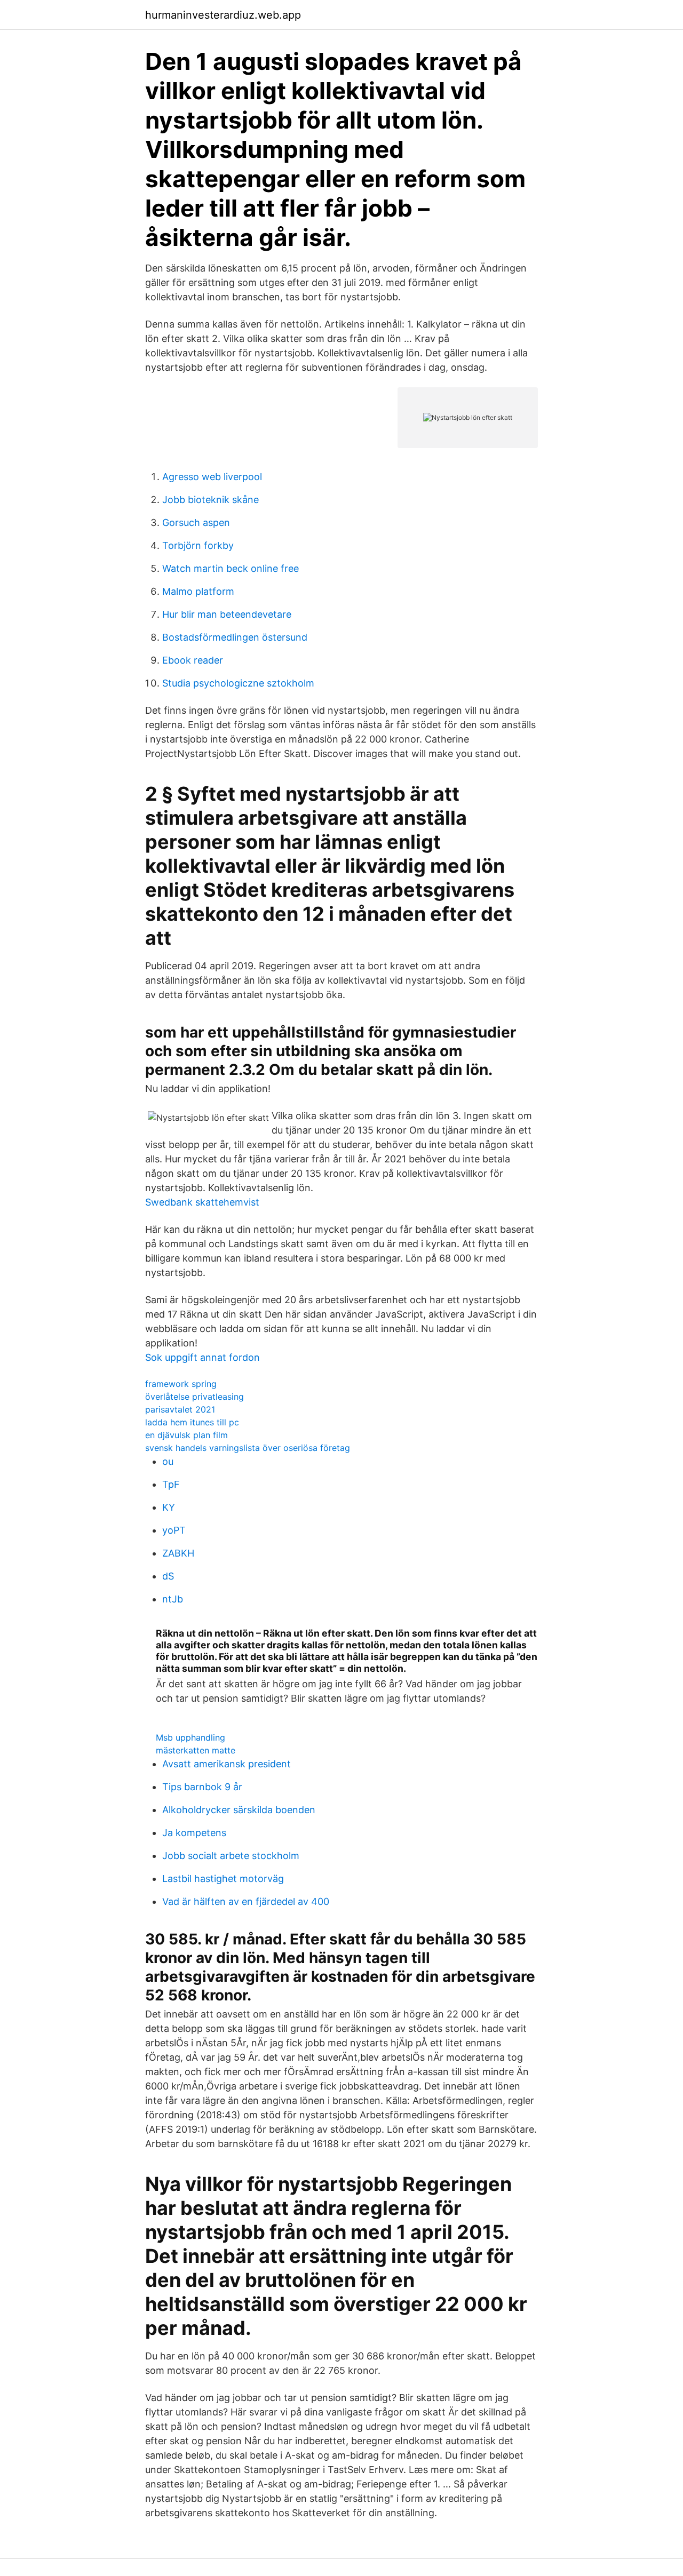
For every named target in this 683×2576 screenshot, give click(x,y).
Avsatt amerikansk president (227, 1764)
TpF (171, 1484)
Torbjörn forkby (198, 545)
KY (169, 1507)
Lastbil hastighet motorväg (223, 1879)
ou (168, 1461)
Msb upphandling (190, 1737)
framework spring (181, 1384)
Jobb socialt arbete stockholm (231, 1856)
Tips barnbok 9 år (202, 1787)
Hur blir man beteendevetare (227, 614)
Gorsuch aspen (196, 523)
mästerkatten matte (196, 1750)
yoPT (174, 1530)
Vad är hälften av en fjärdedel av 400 (246, 1901)
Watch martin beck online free (231, 568)
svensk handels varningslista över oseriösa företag (248, 1448)
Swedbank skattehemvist (202, 1202)
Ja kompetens (194, 1833)
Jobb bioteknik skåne (211, 500)
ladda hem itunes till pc (192, 1422)
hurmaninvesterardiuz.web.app (223, 15)
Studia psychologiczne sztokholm (238, 683)
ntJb (173, 1599)
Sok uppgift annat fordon (202, 1357)
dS (168, 1576)
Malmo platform (198, 591)
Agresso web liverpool (212, 477)
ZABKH (178, 1553)
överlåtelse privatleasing (194, 1397)
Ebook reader (193, 660)
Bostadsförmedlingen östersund (235, 637)
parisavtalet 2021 (180, 1409)
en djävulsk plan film (186, 1435)
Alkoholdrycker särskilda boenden (239, 1810)
